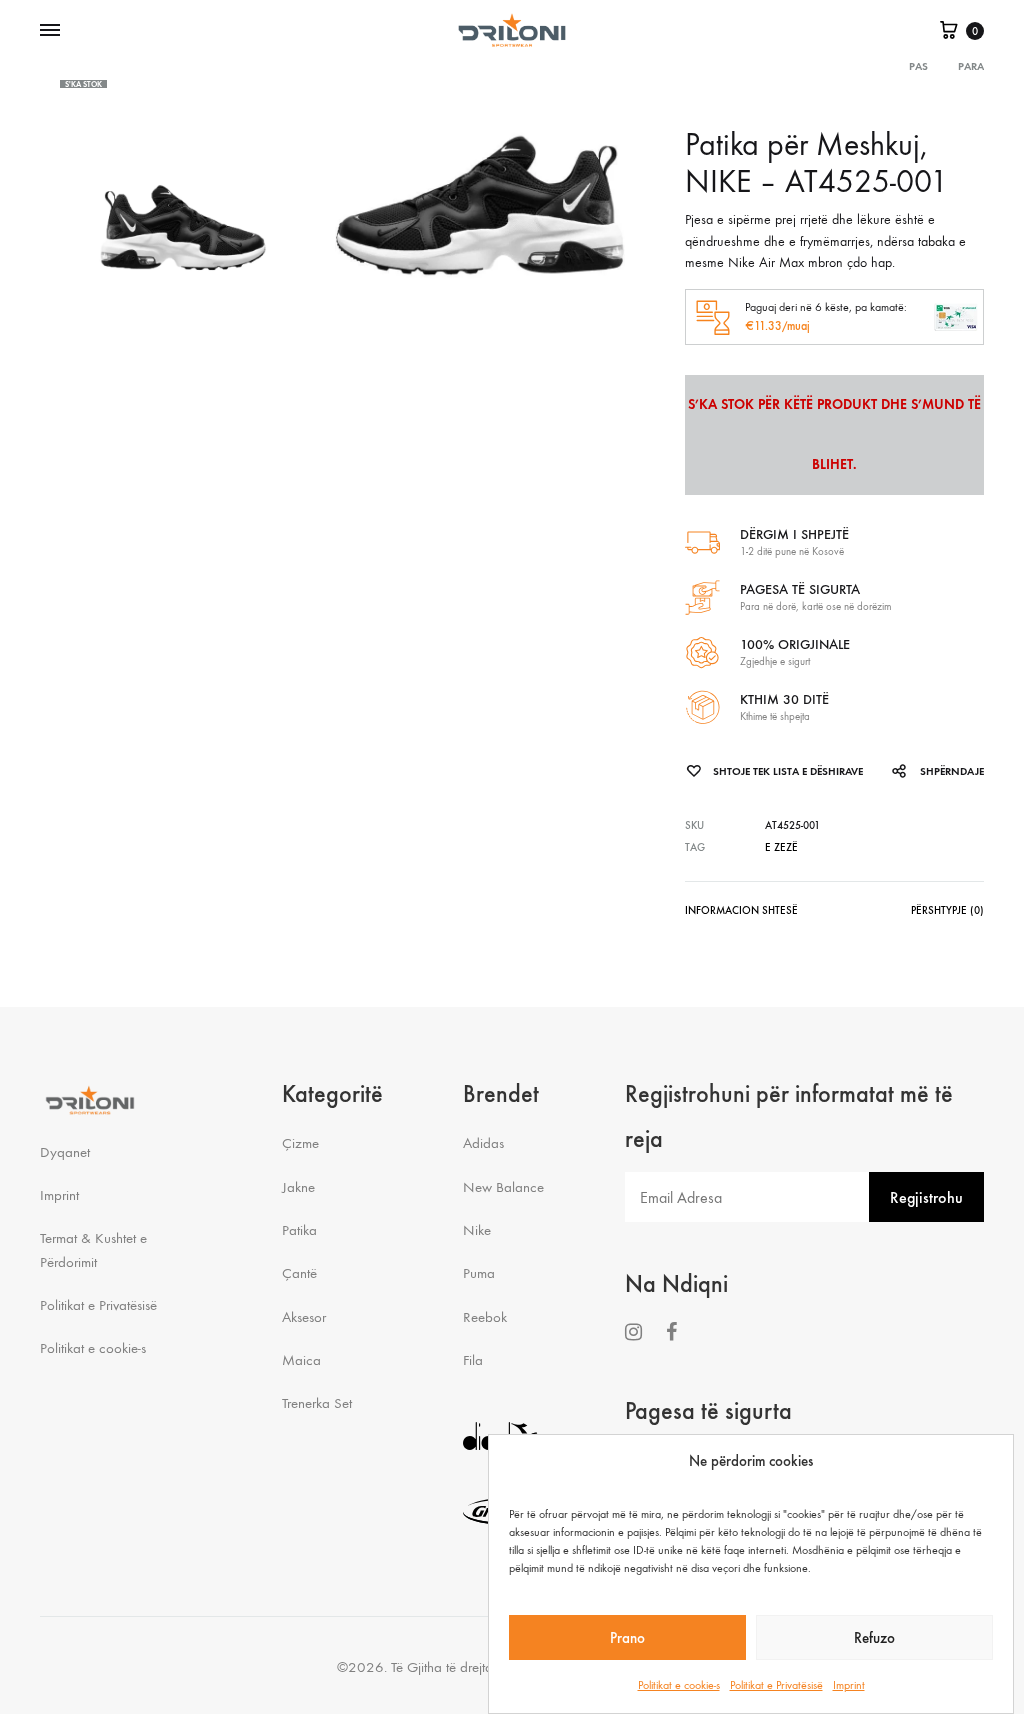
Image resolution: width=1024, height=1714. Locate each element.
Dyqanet (65, 1152)
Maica (301, 1360)
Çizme (300, 1143)
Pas (918, 66)
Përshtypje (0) (947, 910)
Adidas (483, 1143)
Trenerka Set (317, 1403)
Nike (477, 1230)
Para (971, 66)
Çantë (299, 1273)
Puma (479, 1273)
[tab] (741, 914)
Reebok (485, 1317)
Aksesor (304, 1317)
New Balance (503, 1187)
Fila (473, 1360)
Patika (299, 1230)
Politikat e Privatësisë (776, 1685)
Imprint (849, 1685)
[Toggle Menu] (50, 31)
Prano (627, 1638)
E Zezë (781, 847)
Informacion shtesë (741, 910)
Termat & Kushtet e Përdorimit (93, 1249)
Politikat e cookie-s (679, 1685)
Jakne (298, 1187)
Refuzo (874, 1638)
